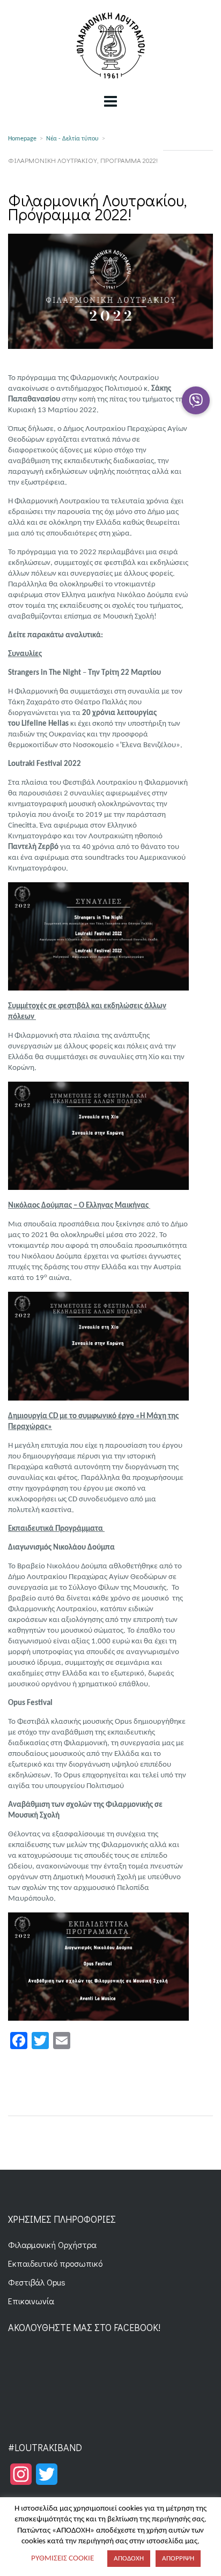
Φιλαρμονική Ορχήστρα (52, 2244)
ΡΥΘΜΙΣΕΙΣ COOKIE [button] (62, 2559)
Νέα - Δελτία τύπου (72, 139)
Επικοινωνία (31, 2301)
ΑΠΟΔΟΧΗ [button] (129, 2559)
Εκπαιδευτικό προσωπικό (55, 2263)
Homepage (22, 139)
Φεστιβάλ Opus (37, 2282)
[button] (196, 400)
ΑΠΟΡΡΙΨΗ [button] (178, 2559)
